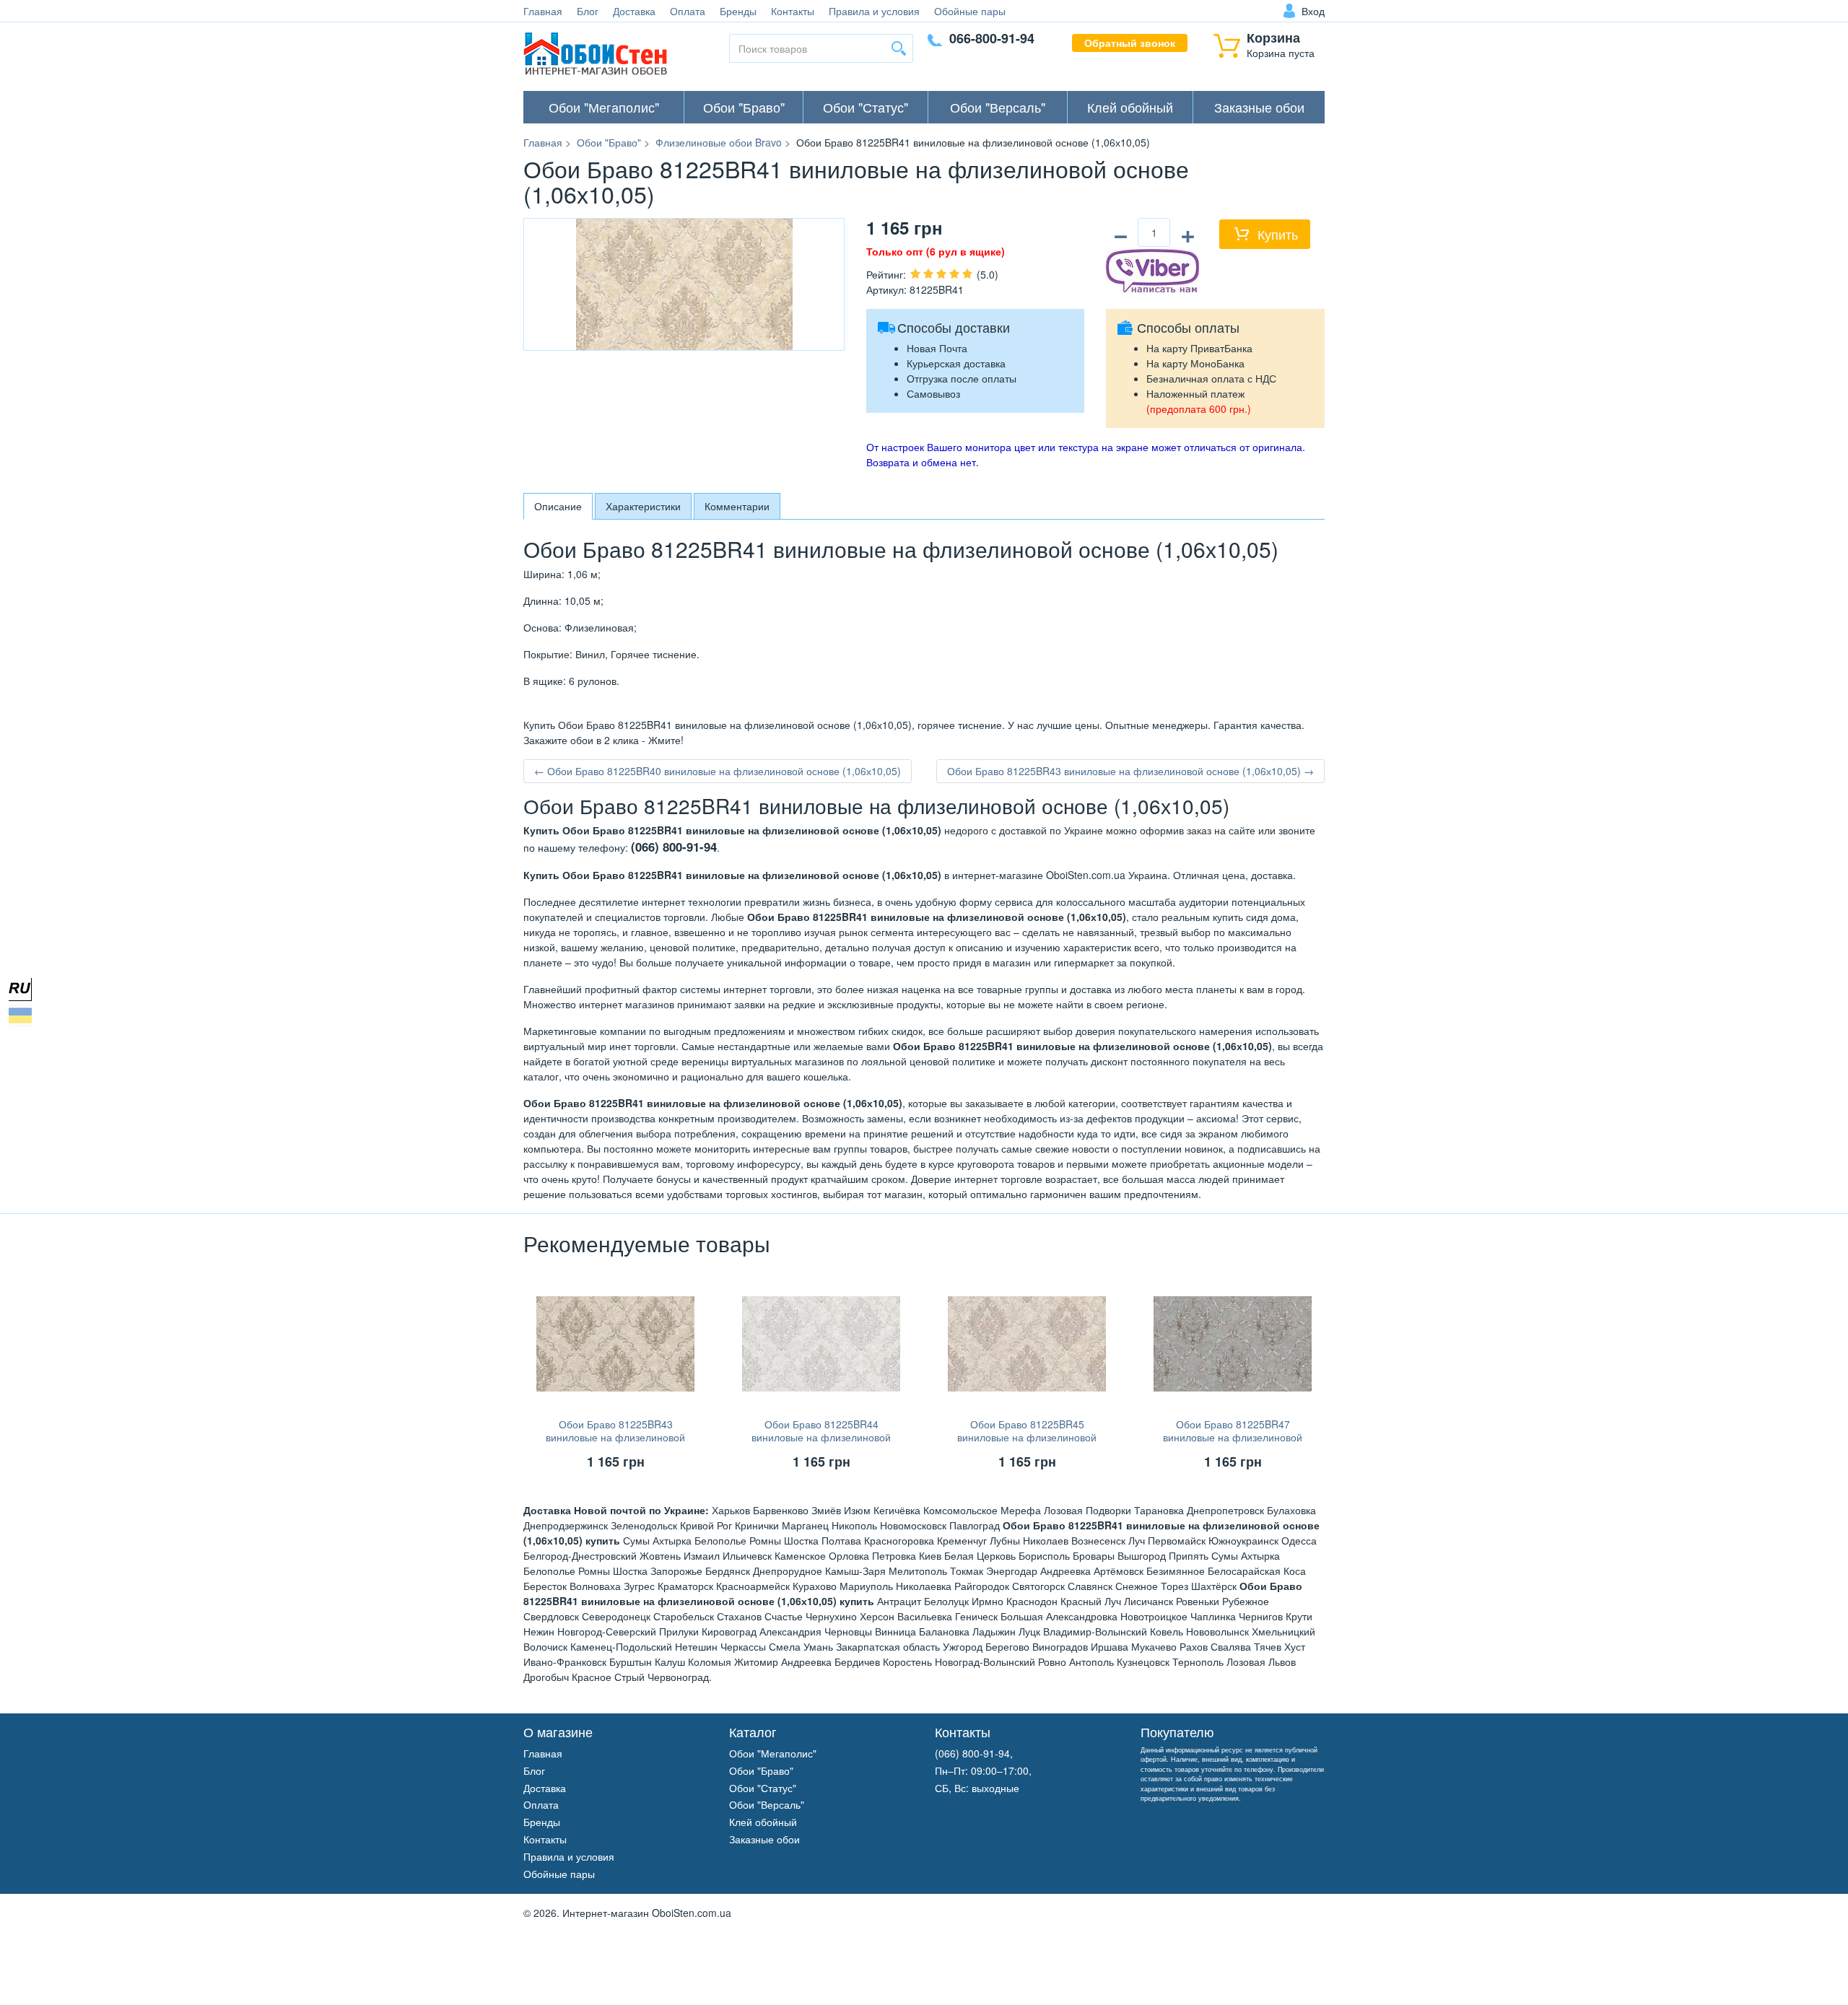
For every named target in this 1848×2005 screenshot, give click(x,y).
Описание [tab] (558, 506)
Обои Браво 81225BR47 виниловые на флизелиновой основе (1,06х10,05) (1233, 1437)
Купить (1278, 234)
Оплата (688, 11)
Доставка (634, 11)
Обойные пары (970, 11)
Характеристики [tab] (643, 506)
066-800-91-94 (992, 38)
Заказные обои (1259, 107)
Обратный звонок (1130, 43)
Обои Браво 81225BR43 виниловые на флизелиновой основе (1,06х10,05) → (1130, 771)
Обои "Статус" (866, 107)
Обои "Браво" (744, 107)
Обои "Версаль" (998, 107)
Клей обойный (1130, 107)
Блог (588, 11)
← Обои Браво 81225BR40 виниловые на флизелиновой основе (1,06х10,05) (718, 771)
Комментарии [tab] (737, 506)
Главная (543, 11)
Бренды (738, 11)
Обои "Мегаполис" (604, 107)
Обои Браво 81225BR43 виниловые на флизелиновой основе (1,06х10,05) (615, 1437)
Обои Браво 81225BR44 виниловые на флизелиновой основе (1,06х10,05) (821, 1437)
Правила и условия (874, 11)
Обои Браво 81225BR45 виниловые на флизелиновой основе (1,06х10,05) (1027, 1437)
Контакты (793, 11)
